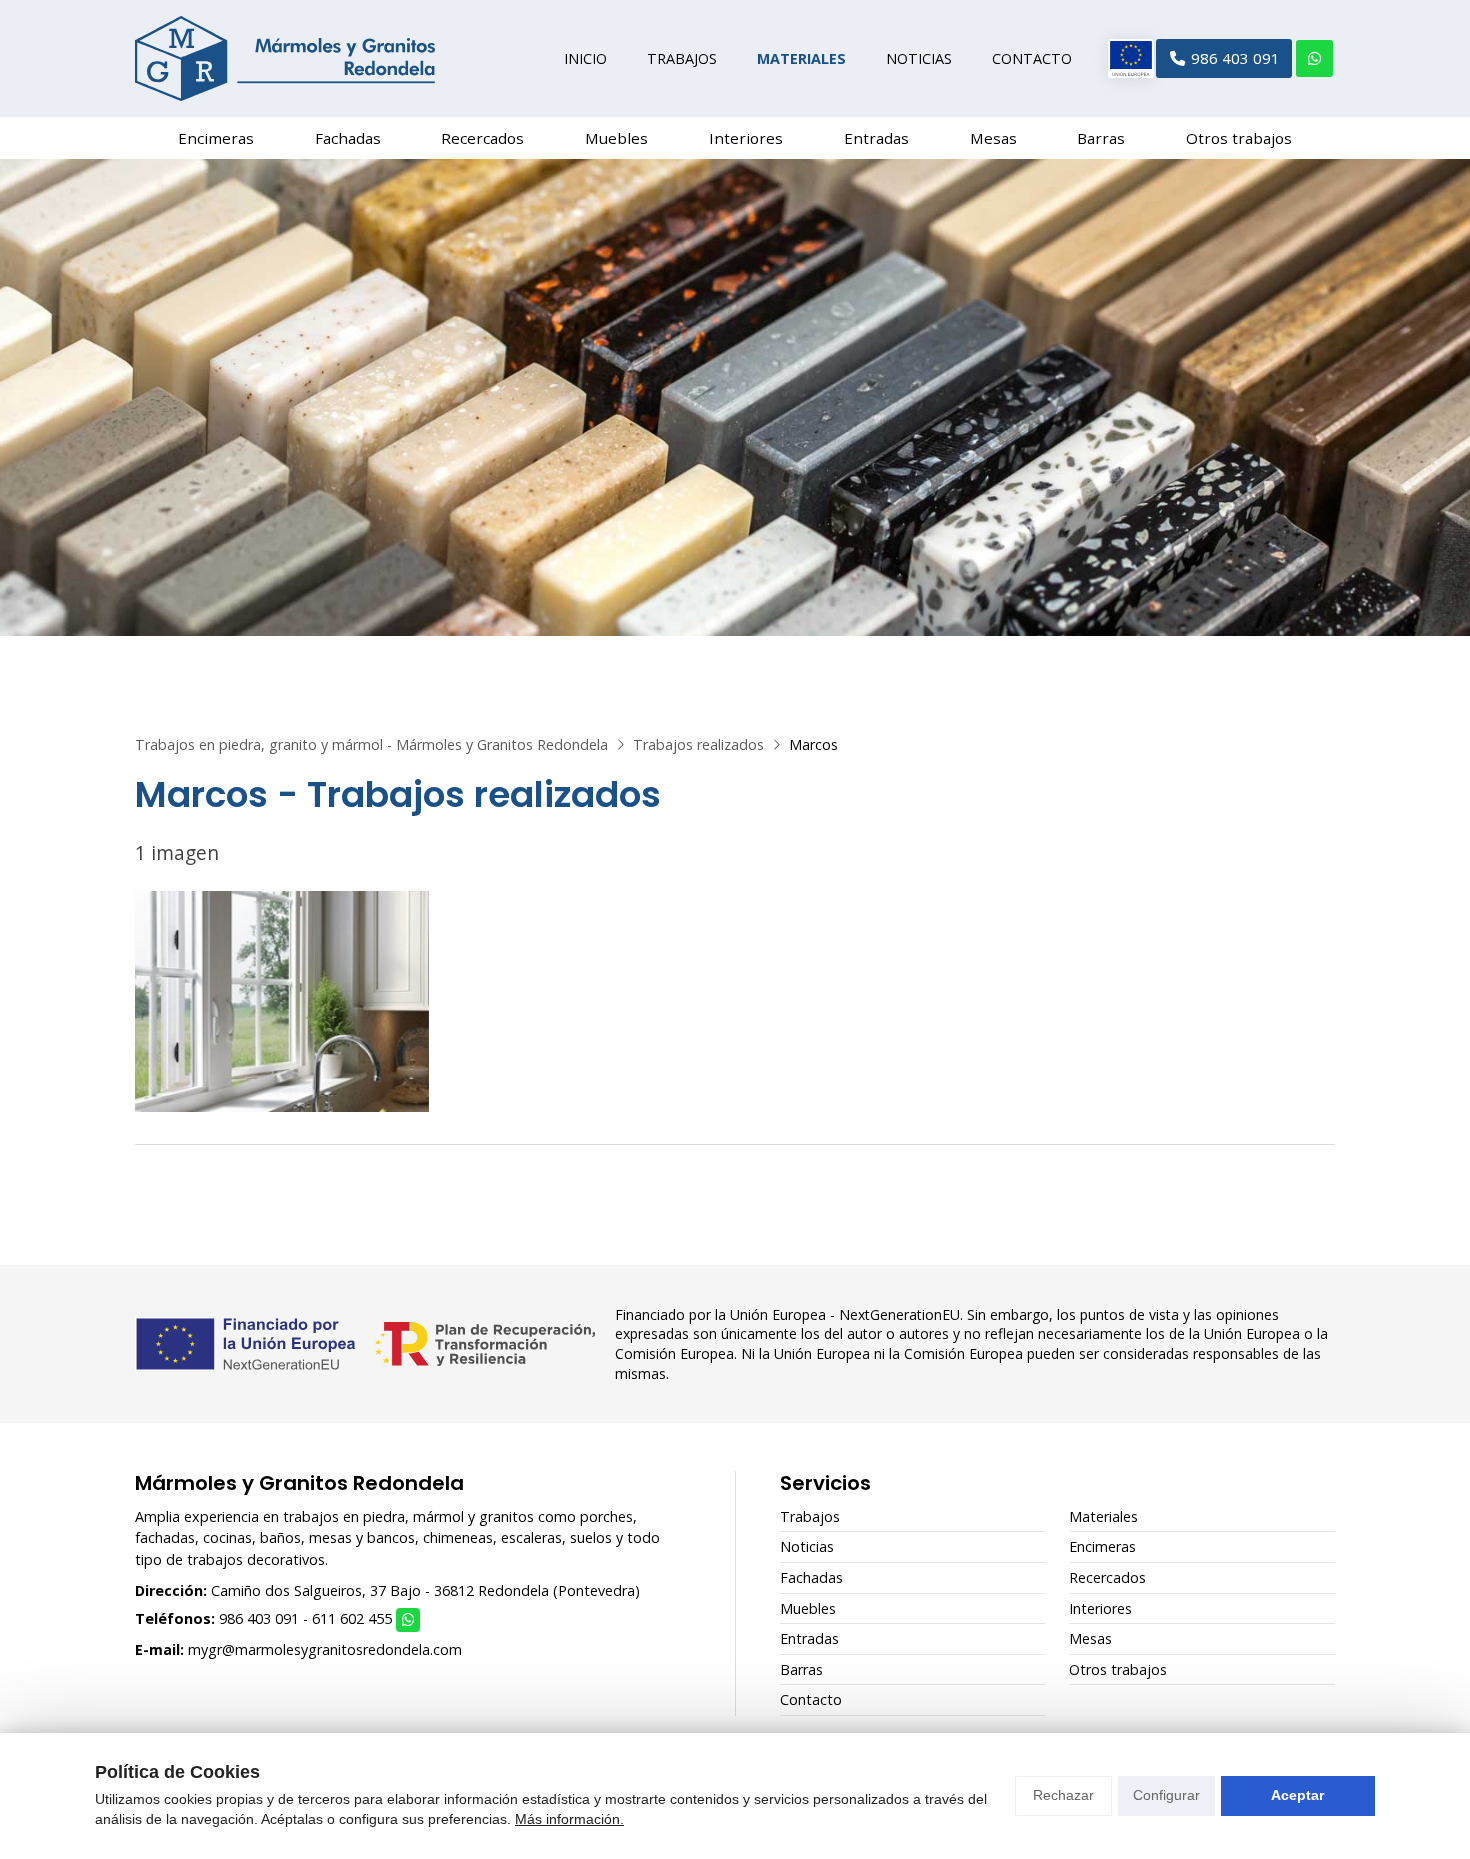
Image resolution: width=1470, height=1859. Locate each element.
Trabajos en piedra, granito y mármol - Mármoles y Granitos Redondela (371, 744)
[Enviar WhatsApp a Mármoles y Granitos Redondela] (1314, 58)
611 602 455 (352, 1618)
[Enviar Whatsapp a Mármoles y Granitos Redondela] (408, 1620)
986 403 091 (259, 1618)
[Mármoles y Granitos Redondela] (285, 58)
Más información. (569, 1819)
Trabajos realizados (698, 744)
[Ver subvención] (1131, 58)
